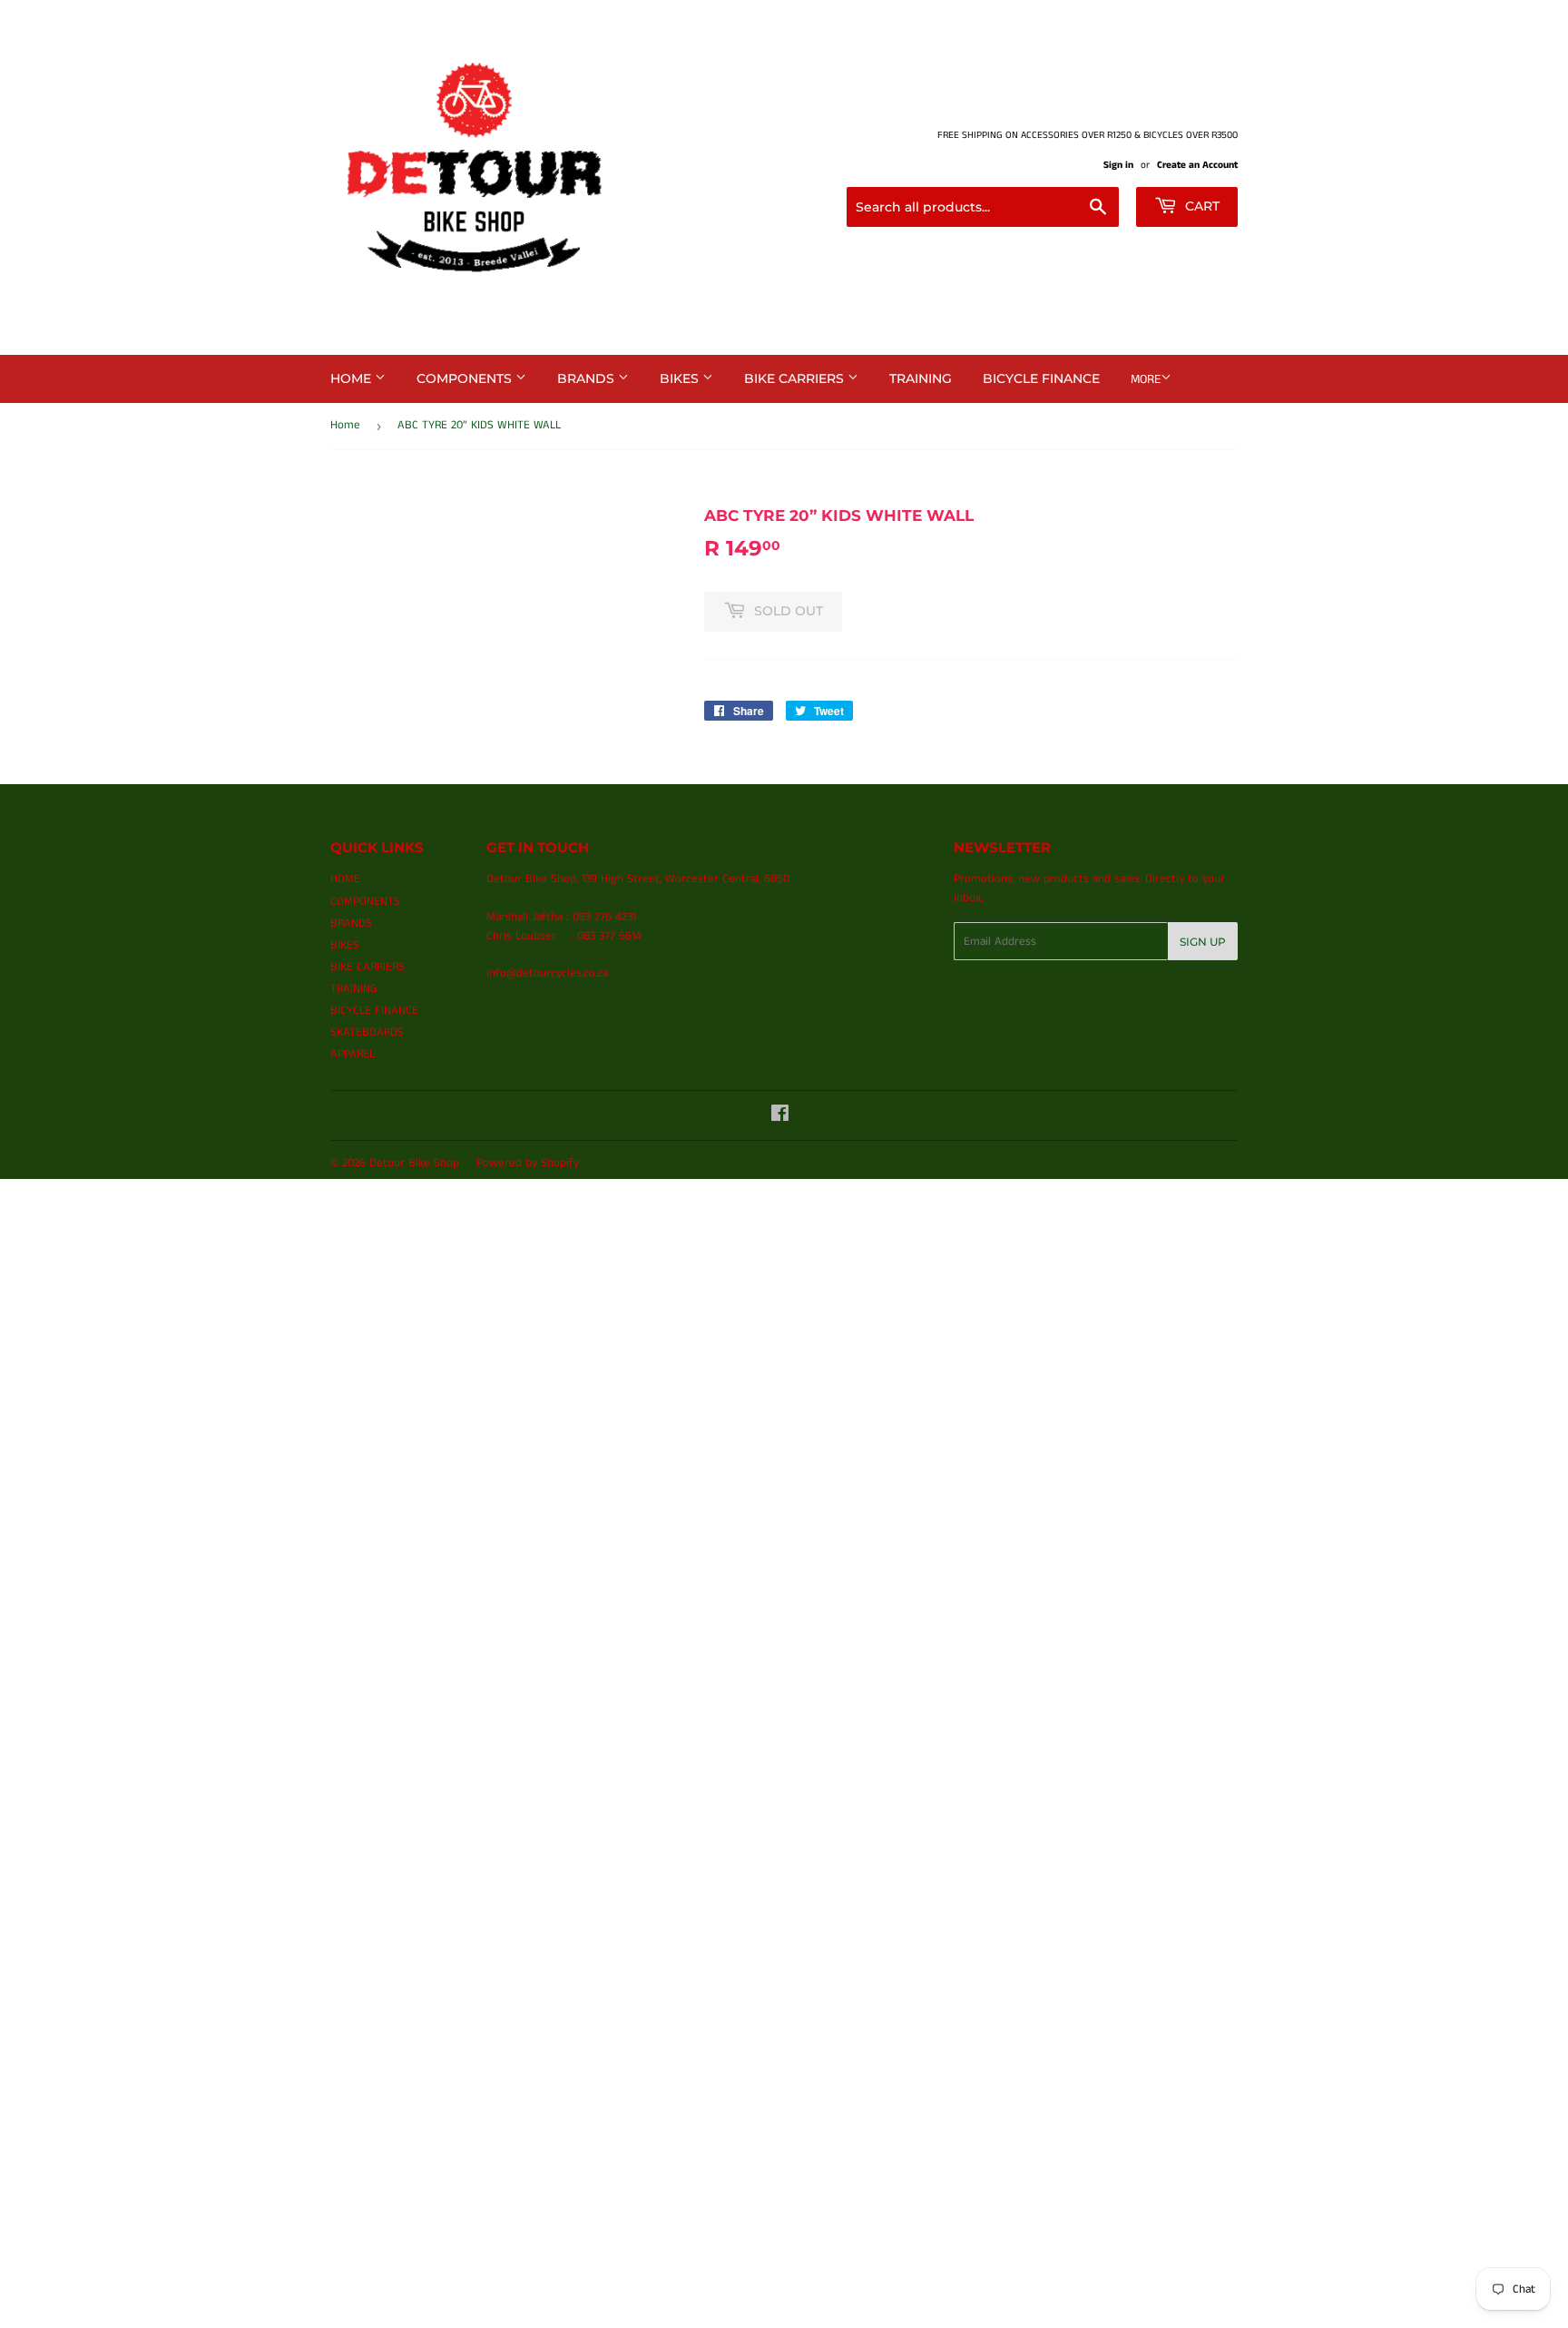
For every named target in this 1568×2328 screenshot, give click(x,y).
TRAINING (921, 378)
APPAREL (353, 1054)
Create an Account (1197, 165)
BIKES (681, 378)
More (1146, 379)
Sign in (1118, 165)
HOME (353, 378)
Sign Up (1203, 942)
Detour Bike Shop (414, 1163)
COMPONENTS (466, 378)
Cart (1200, 206)
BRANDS (588, 378)
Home (345, 425)
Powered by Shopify (528, 1163)
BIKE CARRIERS (796, 378)
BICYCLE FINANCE (1041, 378)
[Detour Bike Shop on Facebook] (780, 1117)
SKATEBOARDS (367, 1032)
